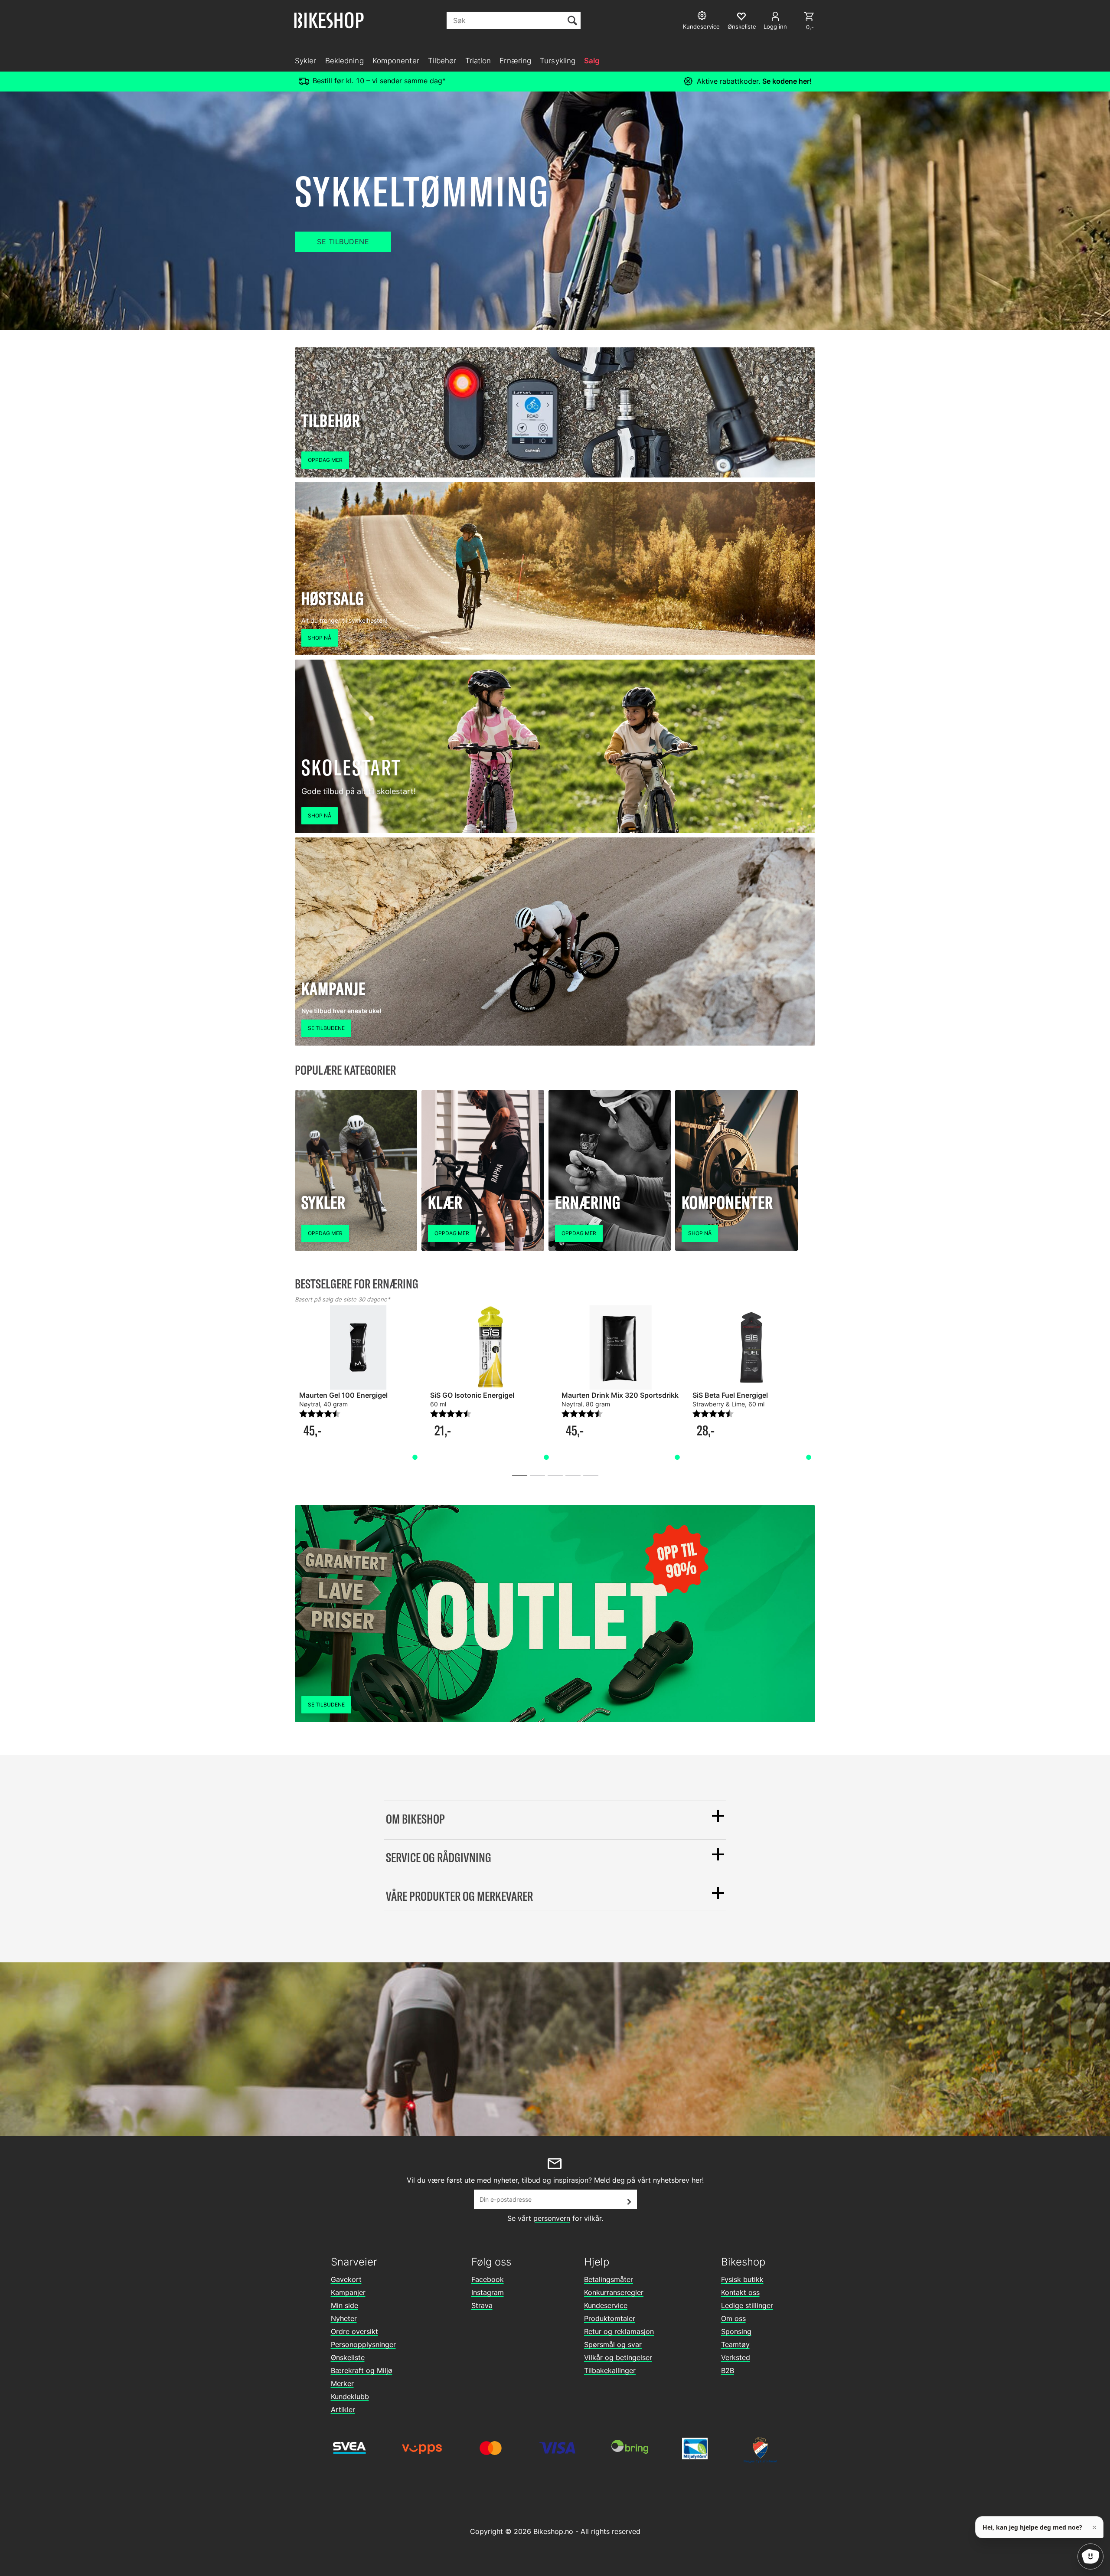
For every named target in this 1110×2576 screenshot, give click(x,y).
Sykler (306, 61)
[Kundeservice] (703, 17)
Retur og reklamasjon (619, 2331)
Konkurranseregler (614, 2292)
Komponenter (396, 61)
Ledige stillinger (747, 2305)
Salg (592, 61)
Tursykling (558, 61)
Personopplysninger (363, 2344)
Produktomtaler (610, 2318)
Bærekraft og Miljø (362, 2370)
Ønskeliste (348, 2357)
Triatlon (478, 61)
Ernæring (515, 61)
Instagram (488, 2292)
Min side (344, 2305)
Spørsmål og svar (613, 2344)
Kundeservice (606, 2305)
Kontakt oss (740, 2292)
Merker (342, 2383)
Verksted (736, 2357)
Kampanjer (348, 2292)
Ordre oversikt (354, 2331)
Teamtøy (735, 2344)
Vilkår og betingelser (618, 2357)
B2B (728, 2370)
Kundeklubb (350, 2396)
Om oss (733, 2318)
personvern (552, 2218)
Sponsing (736, 2331)
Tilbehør (442, 61)
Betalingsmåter (609, 2279)
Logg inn (775, 26)
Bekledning (344, 61)
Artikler (343, 2409)
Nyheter (344, 2318)
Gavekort (346, 2279)
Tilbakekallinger (610, 2370)
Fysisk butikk (742, 2279)
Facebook (488, 2279)
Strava (482, 2305)
